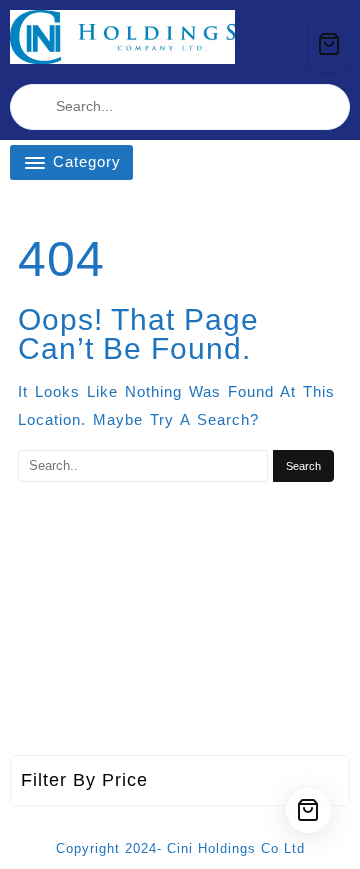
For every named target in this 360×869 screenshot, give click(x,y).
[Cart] (329, 44)
